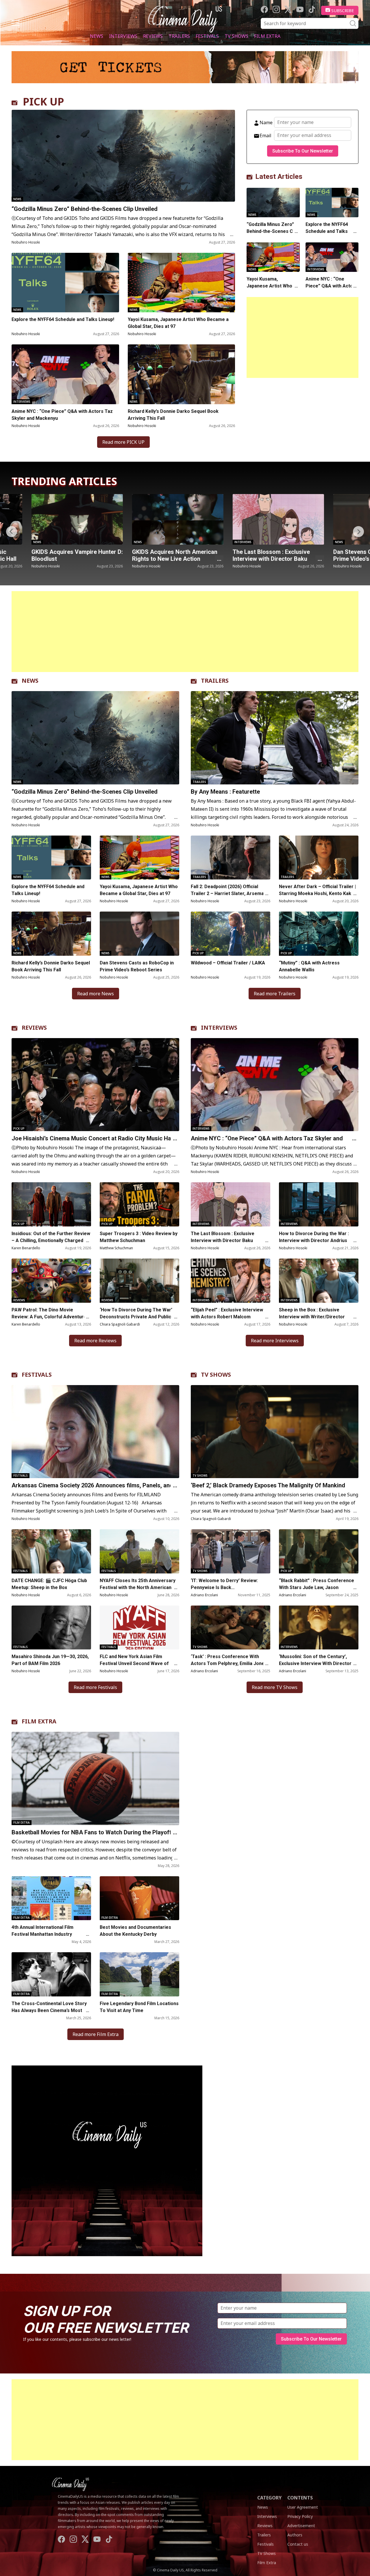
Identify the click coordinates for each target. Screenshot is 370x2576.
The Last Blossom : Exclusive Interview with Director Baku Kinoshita (151, 559)
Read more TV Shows (275, 1687)
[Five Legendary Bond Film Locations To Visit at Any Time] (139, 1974)
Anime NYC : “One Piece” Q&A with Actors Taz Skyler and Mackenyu (62, 415)
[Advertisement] (303, 337)
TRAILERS (215, 681)
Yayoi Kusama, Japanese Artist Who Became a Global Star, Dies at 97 (178, 323)
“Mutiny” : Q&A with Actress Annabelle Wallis (309, 966)
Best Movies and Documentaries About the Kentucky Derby (135, 1931)
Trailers (179, 36)
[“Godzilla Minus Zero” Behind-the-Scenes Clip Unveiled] (123, 156)
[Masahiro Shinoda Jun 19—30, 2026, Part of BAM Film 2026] (51, 1628)
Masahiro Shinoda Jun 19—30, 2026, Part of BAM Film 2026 (50, 1660)
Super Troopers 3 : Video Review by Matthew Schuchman (139, 1237)
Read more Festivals (95, 1687)
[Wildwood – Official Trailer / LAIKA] (231, 934)
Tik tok (312, 9)
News (97, 36)
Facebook (264, 9)
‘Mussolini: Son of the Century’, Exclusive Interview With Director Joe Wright (315, 1663)
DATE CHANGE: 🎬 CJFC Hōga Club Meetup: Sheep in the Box (49, 1584)
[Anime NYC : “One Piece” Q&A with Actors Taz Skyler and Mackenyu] (65, 374)
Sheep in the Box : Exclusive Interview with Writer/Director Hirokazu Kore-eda (312, 1317)
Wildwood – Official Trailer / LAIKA (228, 963)
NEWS (30, 681)
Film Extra (267, 36)
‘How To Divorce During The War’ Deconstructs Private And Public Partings (136, 1317)
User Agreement (303, 2507)
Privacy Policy (300, 2516)
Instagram (276, 9)
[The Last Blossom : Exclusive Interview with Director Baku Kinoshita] (158, 519)
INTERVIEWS (219, 1028)
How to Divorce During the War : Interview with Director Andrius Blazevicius (314, 1240)
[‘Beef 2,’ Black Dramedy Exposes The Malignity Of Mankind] (275, 1432)
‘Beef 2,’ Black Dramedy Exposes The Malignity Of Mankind (268, 1485)
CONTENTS (300, 2498)
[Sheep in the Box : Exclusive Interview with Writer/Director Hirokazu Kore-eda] (319, 1281)
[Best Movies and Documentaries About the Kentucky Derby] (139, 1898)
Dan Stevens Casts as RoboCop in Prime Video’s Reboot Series (258, 555)
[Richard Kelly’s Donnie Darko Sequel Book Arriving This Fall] (182, 374)
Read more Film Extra (96, 2034)
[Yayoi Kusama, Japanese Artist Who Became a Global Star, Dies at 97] (182, 283)
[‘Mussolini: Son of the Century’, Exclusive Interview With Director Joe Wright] (319, 1628)
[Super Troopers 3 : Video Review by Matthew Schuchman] (139, 1204)
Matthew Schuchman (116, 1248)
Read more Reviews (95, 1341)
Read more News (96, 994)
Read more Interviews (275, 1341)
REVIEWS (34, 1028)
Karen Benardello (26, 1248)
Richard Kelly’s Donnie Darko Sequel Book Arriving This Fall (173, 415)
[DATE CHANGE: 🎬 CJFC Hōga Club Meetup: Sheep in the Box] (51, 1551)
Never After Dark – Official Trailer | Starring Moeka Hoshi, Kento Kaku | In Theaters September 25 (318, 893)
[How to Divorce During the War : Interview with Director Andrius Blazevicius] (319, 1204)
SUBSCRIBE (343, 10)
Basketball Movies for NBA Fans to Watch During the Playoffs (93, 1832)
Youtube (300, 9)
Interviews (123, 36)
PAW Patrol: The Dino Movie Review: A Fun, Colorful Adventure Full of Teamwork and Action (49, 1317)
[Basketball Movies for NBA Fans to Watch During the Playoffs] (95, 1778)
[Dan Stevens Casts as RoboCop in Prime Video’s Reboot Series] (258, 519)
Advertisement (301, 2526)
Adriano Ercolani (204, 1595)
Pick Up (198, 953)
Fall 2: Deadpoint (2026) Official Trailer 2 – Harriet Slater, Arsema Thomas (227, 893)
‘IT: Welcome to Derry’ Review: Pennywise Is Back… (224, 1584)
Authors (295, 2535)
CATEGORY (269, 2498)
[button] (358, 532)
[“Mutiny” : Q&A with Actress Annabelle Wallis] (319, 934)
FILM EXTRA (39, 1721)
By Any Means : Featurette (225, 792)
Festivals (207, 36)
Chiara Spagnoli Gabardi (120, 1324)
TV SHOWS (216, 1375)
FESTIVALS (37, 1375)
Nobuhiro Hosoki (26, 242)
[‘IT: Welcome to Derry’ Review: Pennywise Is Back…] (231, 1551)
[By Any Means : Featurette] (275, 738)
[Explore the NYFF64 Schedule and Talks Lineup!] (65, 283)
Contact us (298, 2544)
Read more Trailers (275, 994)
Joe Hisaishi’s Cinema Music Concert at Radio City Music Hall (93, 1138)
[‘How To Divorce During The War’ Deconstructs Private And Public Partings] (139, 1281)
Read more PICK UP (123, 442)
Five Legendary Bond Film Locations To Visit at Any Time (139, 2007)
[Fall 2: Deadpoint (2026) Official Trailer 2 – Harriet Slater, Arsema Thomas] (231, 858)
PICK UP (44, 102)
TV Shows (236, 36)
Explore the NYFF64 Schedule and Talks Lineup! (63, 319)
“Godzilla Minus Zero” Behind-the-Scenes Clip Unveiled (85, 209)
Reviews (153, 36)
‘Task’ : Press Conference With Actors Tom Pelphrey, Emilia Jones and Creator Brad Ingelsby (229, 1663)
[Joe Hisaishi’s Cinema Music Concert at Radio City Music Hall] (95, 1085)
